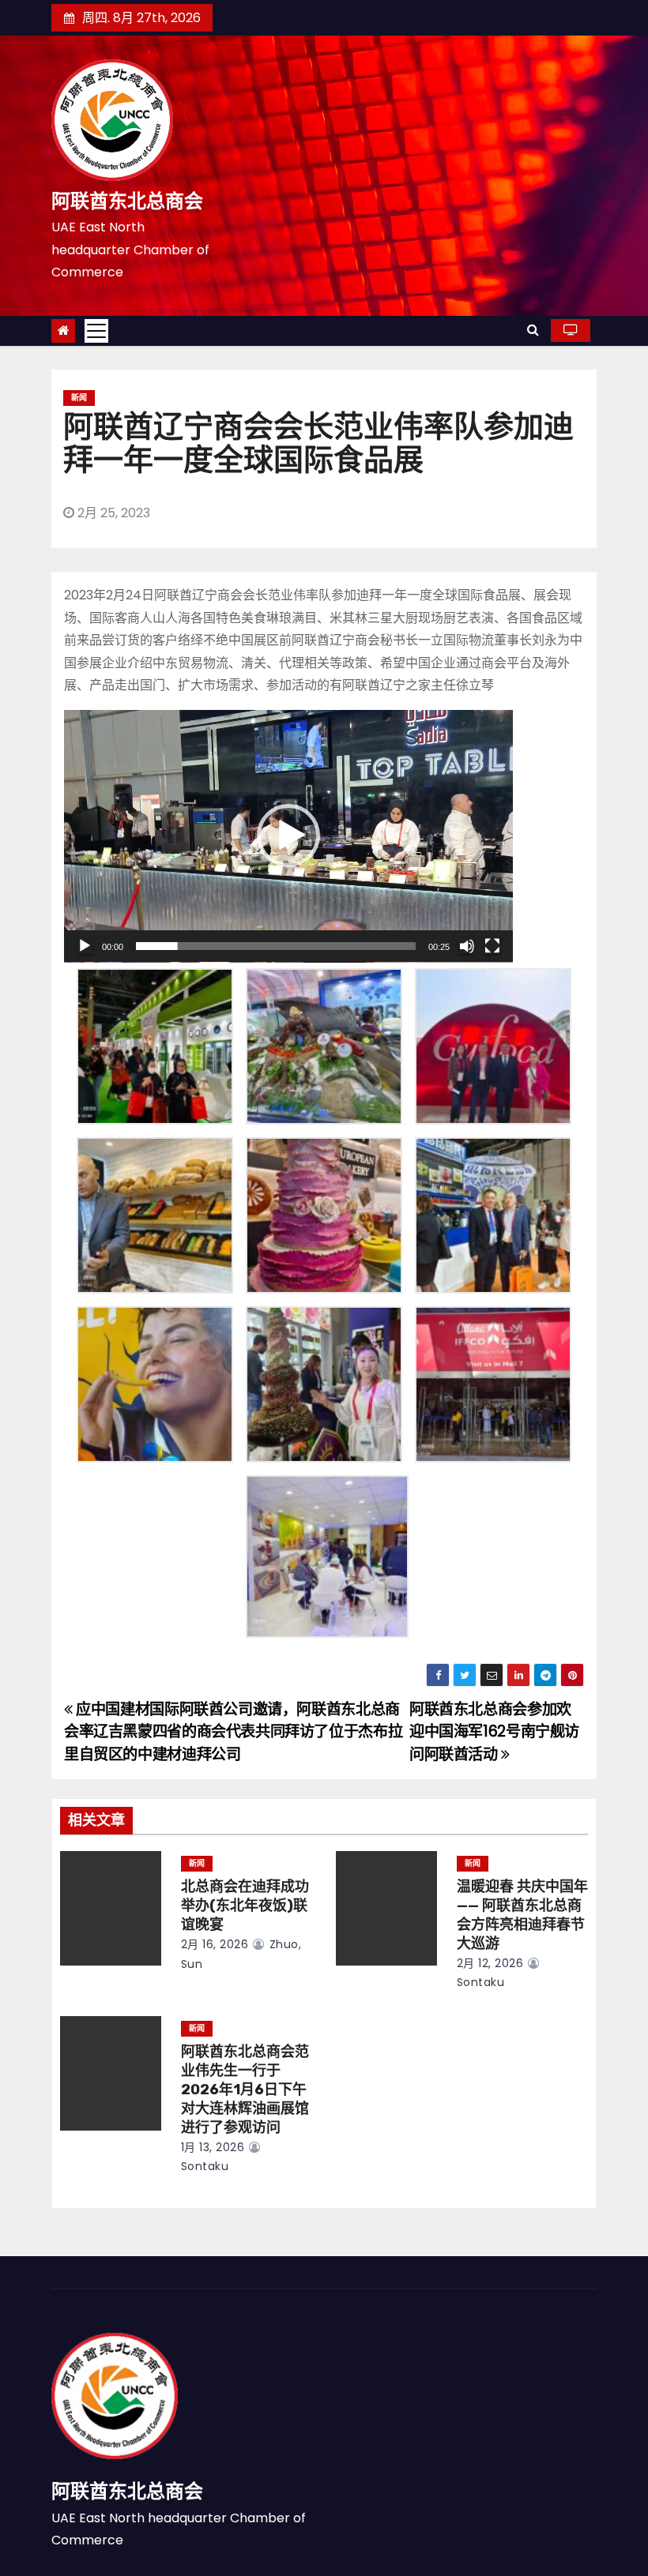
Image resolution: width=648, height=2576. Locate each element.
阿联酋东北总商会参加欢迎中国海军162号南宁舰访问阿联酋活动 (494, 1732)
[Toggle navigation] (96, 331)
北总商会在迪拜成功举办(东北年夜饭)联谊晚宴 (245, 1906)
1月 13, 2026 (213, 2147)
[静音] (467, 946)
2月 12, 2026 (490, 1963)
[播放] (85, 946)
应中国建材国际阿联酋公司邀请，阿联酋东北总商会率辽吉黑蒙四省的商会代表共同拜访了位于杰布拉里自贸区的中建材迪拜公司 (233, 1732)
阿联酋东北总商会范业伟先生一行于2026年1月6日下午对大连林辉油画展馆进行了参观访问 (245, 2090)
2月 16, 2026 (215, 1944)
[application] (288, 836)
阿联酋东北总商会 (127, 201)
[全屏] (492, 946)
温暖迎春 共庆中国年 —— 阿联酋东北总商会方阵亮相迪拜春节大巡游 (522, 1915)
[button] (533, 330)
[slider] (276, 946)
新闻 (79, 398)
